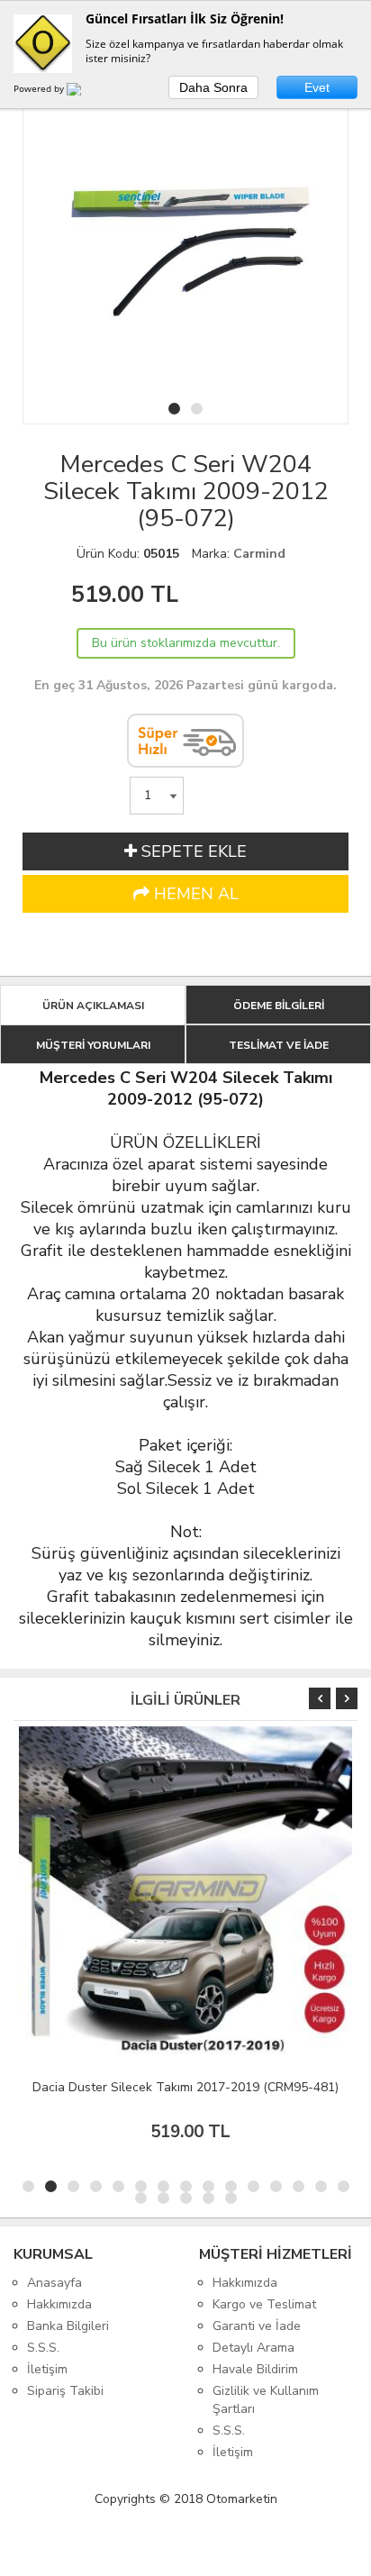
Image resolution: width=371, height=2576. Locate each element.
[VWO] (85, 92)
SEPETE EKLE (192, 851)
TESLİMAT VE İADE (279, 1045)
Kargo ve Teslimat (264, 2304)
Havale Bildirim (255, 2369)
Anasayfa (54, 2283)
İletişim (47, 2369)
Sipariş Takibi (65, 2391)
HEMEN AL (194, 894)
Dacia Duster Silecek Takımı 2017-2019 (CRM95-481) (185, 2087)
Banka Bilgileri (68, 2326)
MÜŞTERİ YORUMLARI (93, 1045)
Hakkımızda (59, 2304)
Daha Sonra (213, 87)
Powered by (40, 88)
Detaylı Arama (253, 2348)
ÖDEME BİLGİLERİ (279, 1006)
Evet (317, 87)
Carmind (259, 554)
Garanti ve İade (257, 2326)
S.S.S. (43, 2348)
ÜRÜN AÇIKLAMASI (93, 1006)
